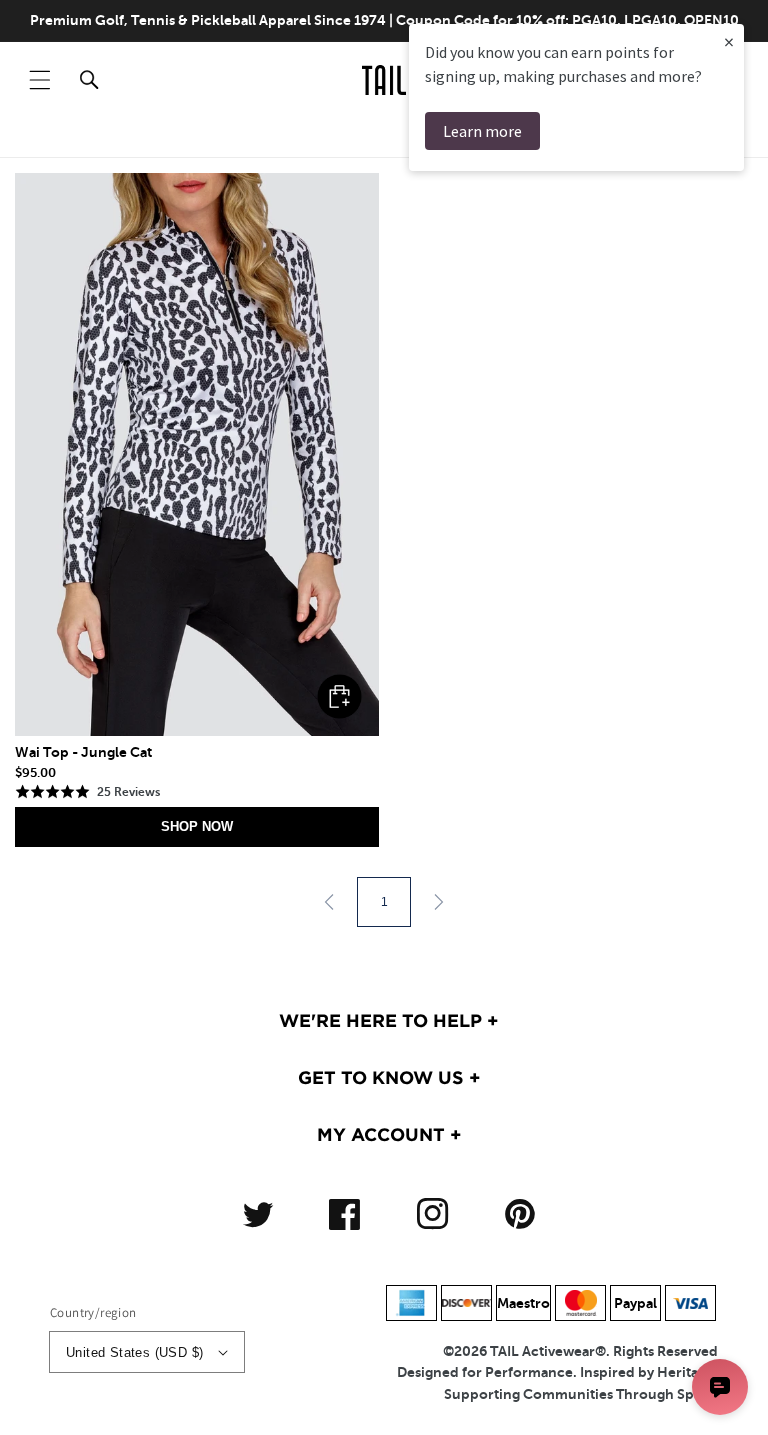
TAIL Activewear (542, 1351)
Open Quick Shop (339, 696)
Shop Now (197, 826)
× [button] (729, 41)
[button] (40, 80)
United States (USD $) (134, 1352)
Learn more (482, 131)
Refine (689, 136)
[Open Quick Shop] (197, 454)
